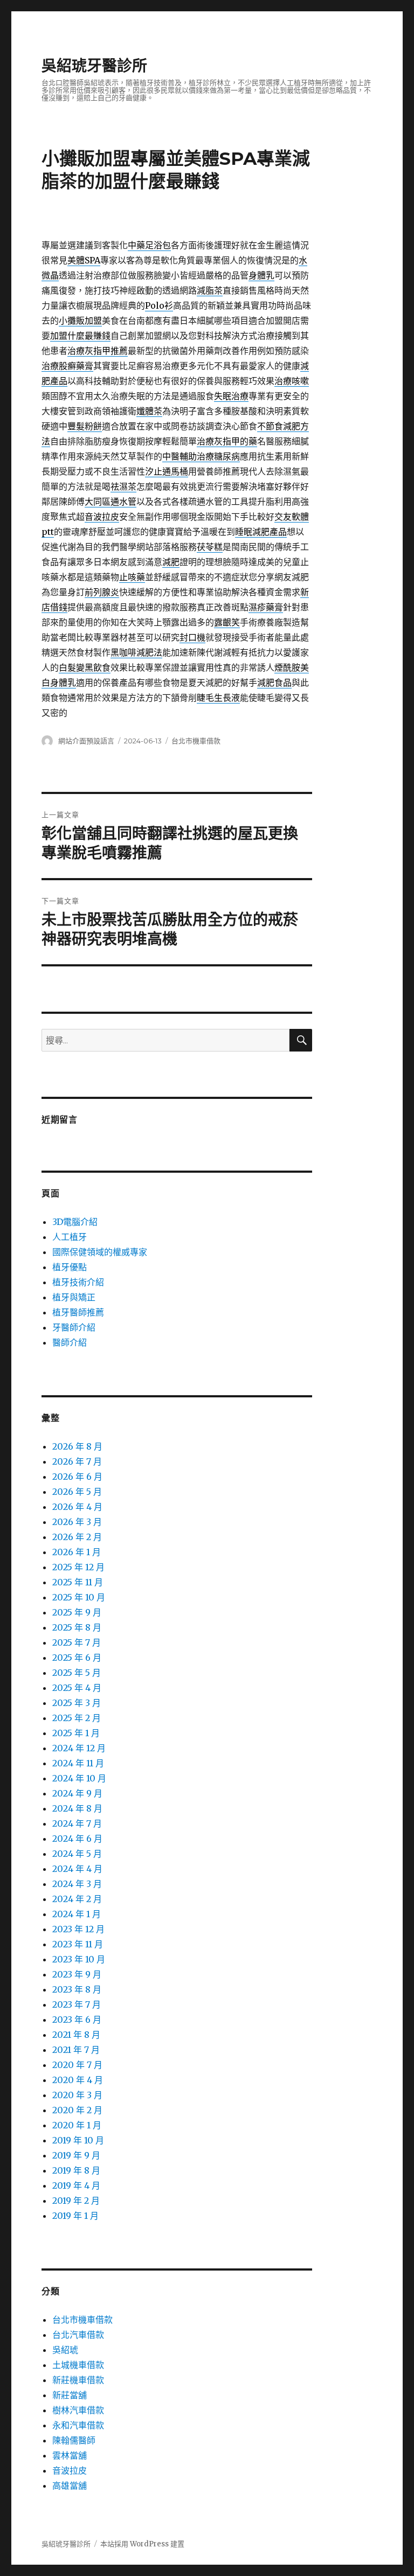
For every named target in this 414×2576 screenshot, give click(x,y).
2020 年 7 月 (77, 2065)
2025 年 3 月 (77, 1703)
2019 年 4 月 (76, 2185)
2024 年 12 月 (79, 1748)
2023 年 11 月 (78, 1944)
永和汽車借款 (78, 2425)
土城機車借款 (78, 2365)
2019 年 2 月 (76, 2201)
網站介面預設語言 (86, 741)
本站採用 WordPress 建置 (142, 2544)
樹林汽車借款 (78, 2410)
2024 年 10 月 (79, 1778)
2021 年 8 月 (76, 2035)
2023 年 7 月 (77, 2004)
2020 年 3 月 (77, 2095)
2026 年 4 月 (77, 1507)
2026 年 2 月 (77, 1537)
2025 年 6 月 (77, 1658)
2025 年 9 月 (77, 1612)
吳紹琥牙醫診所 (94, 66)
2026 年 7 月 (77, 1461)
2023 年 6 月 (77, 2020)
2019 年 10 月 (78, 2140)
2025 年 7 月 (77, 1642)
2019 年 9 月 (76, 2155)
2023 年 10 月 (79, 1959)
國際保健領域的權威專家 (100, 1252)
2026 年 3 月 (77, 1522)
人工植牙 (70, 1237)
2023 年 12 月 (78, 1929)
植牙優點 (70, 1267)
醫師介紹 (70, 1342)
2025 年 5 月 (77, 1673)
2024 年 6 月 (77, 1839)
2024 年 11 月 (78, 1763)
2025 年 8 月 (77, 1627)
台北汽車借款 (78, 2335)
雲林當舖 (70, 2455)
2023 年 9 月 (77, 1974)
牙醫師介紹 (74, 1327)
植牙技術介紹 (78, 1282)
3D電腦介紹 (75, 1222)
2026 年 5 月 (77, 1492)
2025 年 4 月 (77, 1688)
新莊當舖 (70, 2395)
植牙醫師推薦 (78, 1312)
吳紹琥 (65, 2350)
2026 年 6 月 (77, 1477)
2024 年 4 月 (77, 1869)
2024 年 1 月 (77, 1914)
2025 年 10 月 (79, 1597)
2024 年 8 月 (77, 1808)
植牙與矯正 (74, 1297)
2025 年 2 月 (77, 1718)
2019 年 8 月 (76, 2170)
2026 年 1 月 (77, 1552)
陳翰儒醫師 (74, 2440)
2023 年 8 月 (77, 1989)
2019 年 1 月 (75, 2216)
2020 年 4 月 (78, 2080)
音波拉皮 (70, 2470)
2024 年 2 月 (77, 1899)
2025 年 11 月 (78, 1582)
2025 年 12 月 (78, 1567)
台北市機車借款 (196, 741)
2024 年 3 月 (77, 1884)
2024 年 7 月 (77, 1823)
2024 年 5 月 (77, 1854)
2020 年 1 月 (77, 2125)
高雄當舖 (70, 2486)
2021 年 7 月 (76, 2050)
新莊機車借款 (78, 2380)
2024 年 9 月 (77, 1793)
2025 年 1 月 (76, 1733)
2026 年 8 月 (77, 1446)
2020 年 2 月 (77, 2110)
